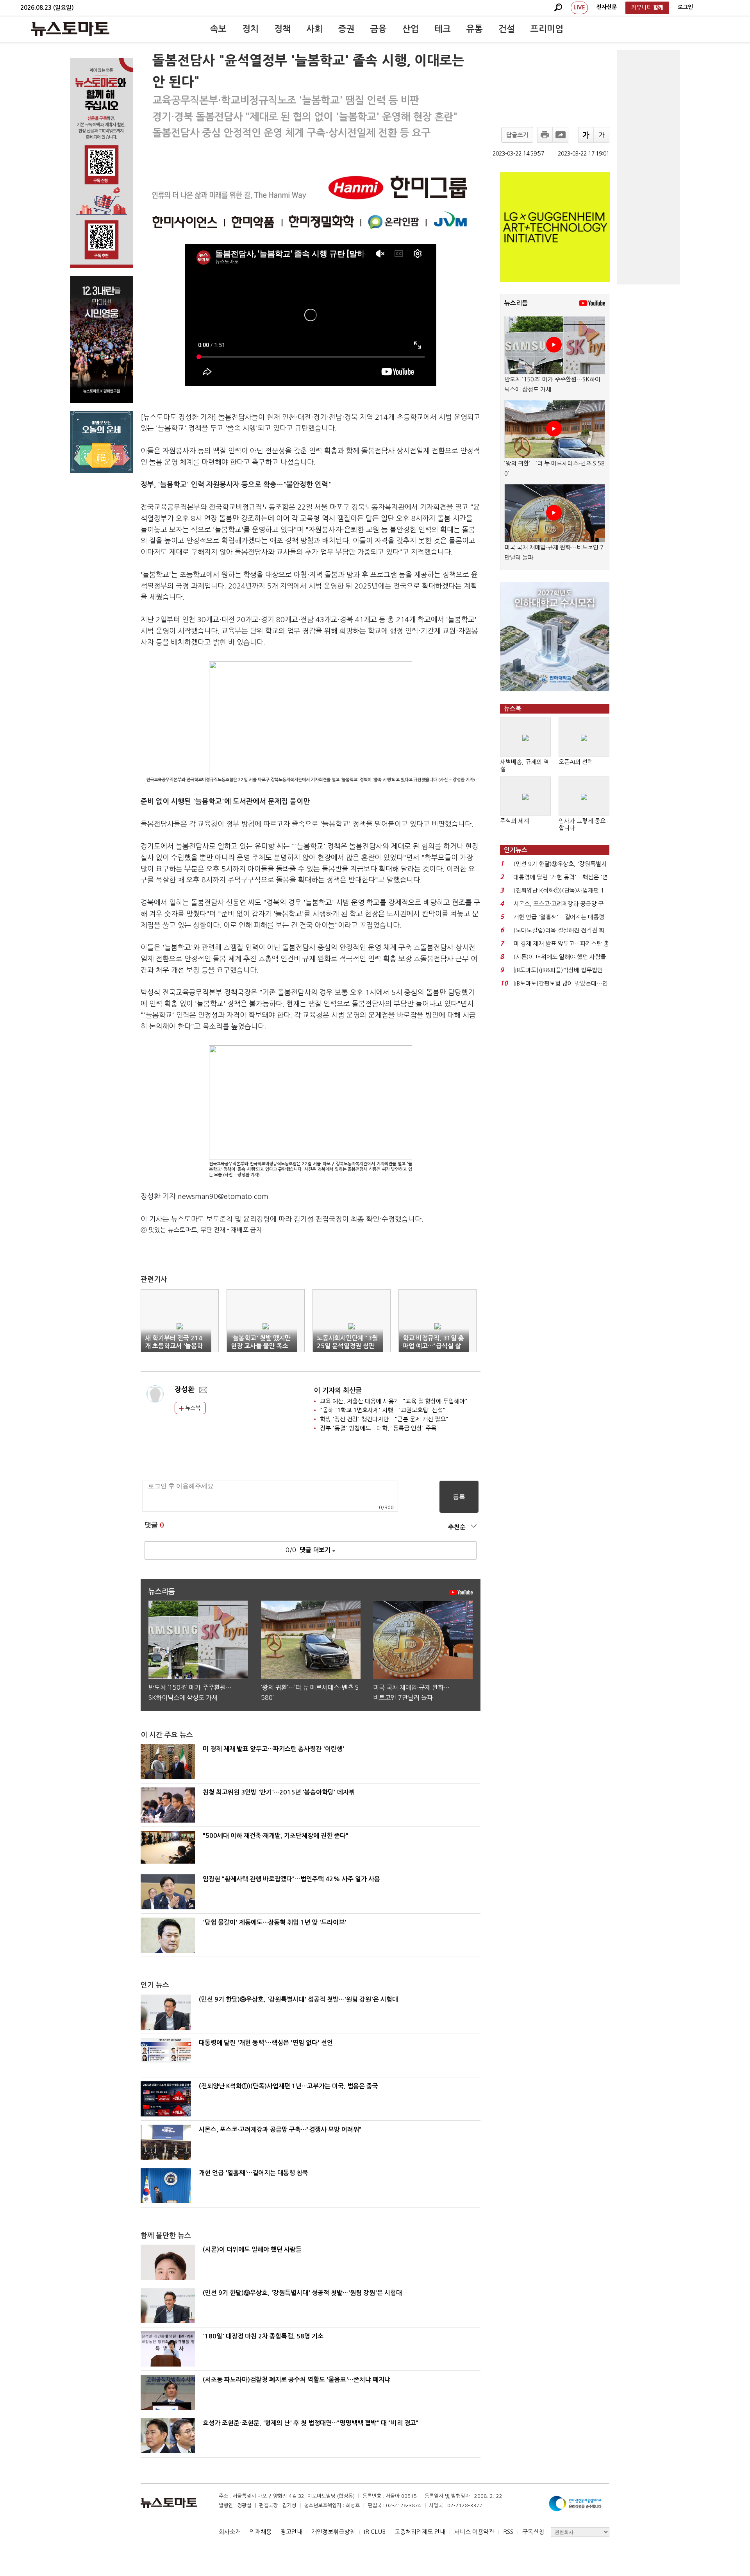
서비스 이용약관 (474, 2532)
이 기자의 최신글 (338, 1391)
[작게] (602, 135)
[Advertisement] (648, 167)
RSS (508, 2532)
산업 (411, 29)
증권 (346, 29)
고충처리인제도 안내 (420, 2532)
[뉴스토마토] (70, 29)
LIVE (579, 7)
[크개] (586, 135)
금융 (379, 29)
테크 (443, 29)
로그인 (685, 7)
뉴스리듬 (516, 303)
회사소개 (230, 2532)
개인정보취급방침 (333, 2532)
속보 (218, 29)
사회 (314, 29)
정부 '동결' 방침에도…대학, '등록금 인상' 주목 (378, 1428)
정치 (250, 29)
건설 (507, 29)
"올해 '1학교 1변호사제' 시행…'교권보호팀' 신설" (383, 1410)
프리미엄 (547, 29)
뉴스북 (192, 1408)
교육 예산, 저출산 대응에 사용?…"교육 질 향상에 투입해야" (394, 1401)
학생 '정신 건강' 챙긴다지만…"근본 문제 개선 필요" (384, 1419)
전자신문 (607, 7)
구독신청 (533, 2532)
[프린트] (545, 135)
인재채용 (261, 2532)
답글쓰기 (517, 135)
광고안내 (291, 2532)
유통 (475, 29)
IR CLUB (375, 2532)
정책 (282, 29)
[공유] (561, 135)
